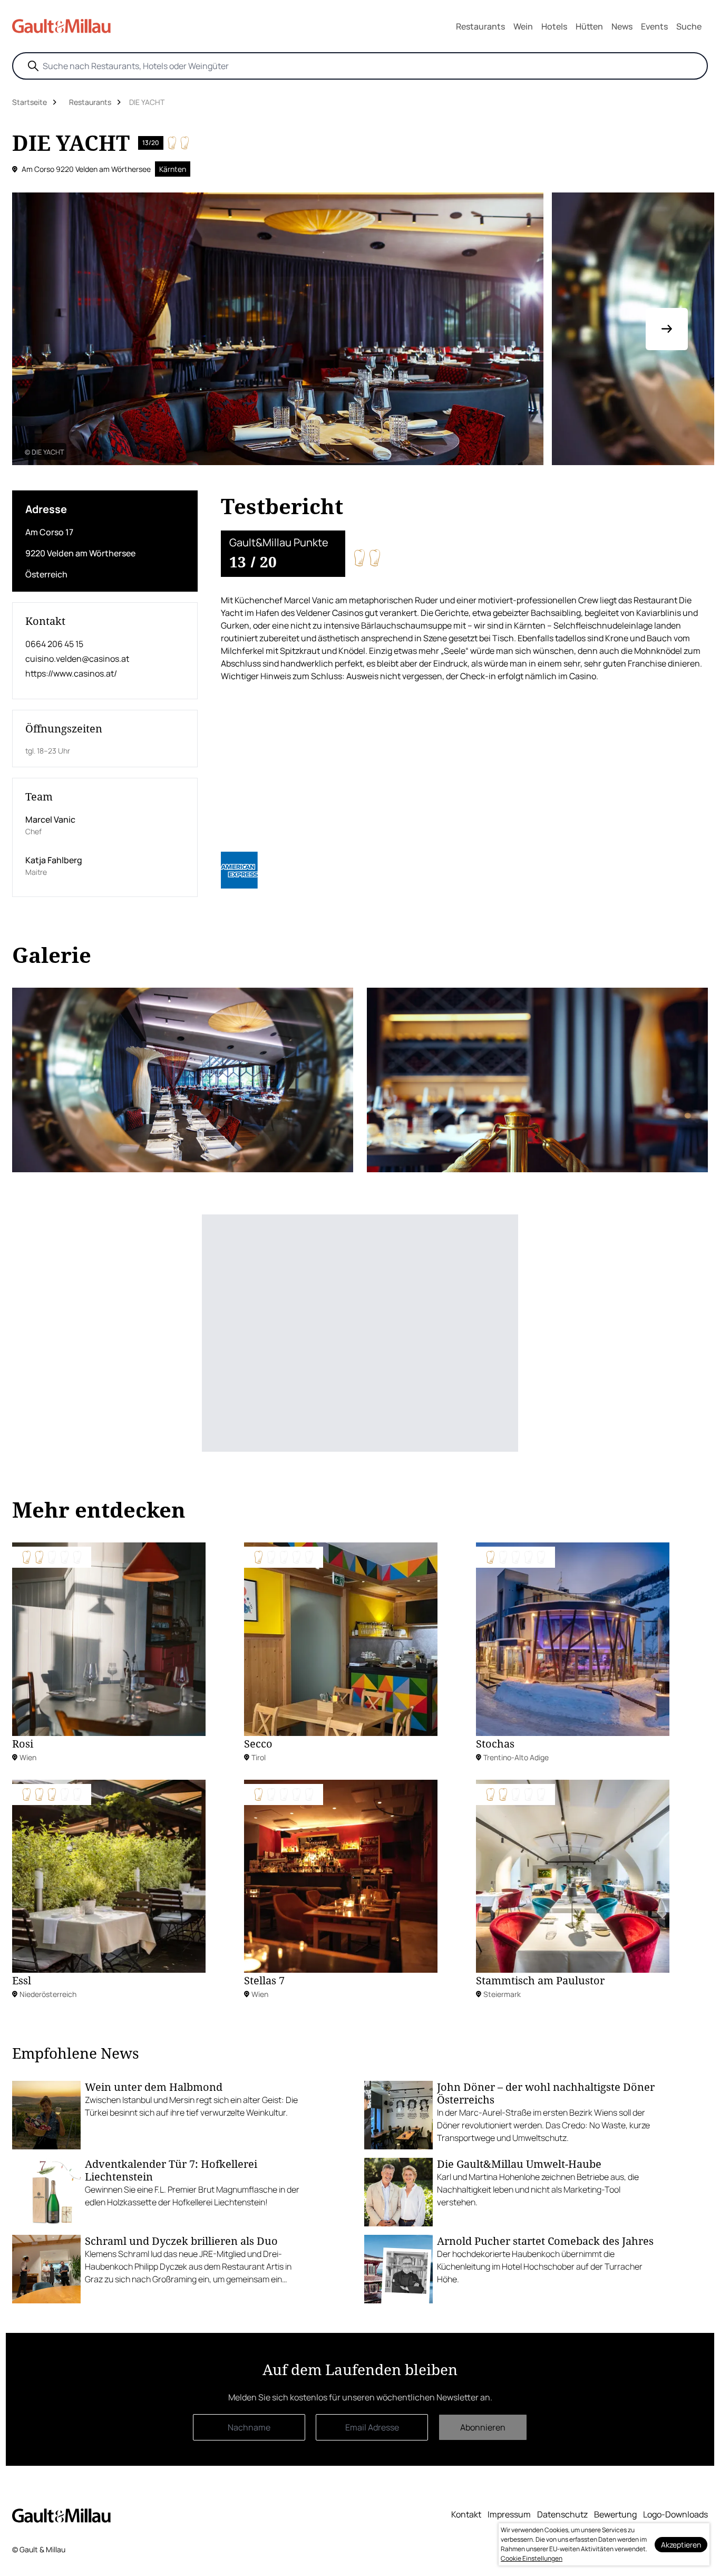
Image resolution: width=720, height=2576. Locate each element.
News (622, 26)
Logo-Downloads (675, 2514)
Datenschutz (562, 2514)
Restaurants (480, 26)
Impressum (509, 2514)
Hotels (554, 26)
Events (654, 26)
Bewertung (615, 2514)
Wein (523, 26)
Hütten (589, 26)
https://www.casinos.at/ (71, 673)
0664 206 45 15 (54, 644)
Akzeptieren (681, 2545)
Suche (689, 26)
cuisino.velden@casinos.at (77, 659)
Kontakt (466, 2514)
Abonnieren (483, 2427)
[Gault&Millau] (61, 2515)
